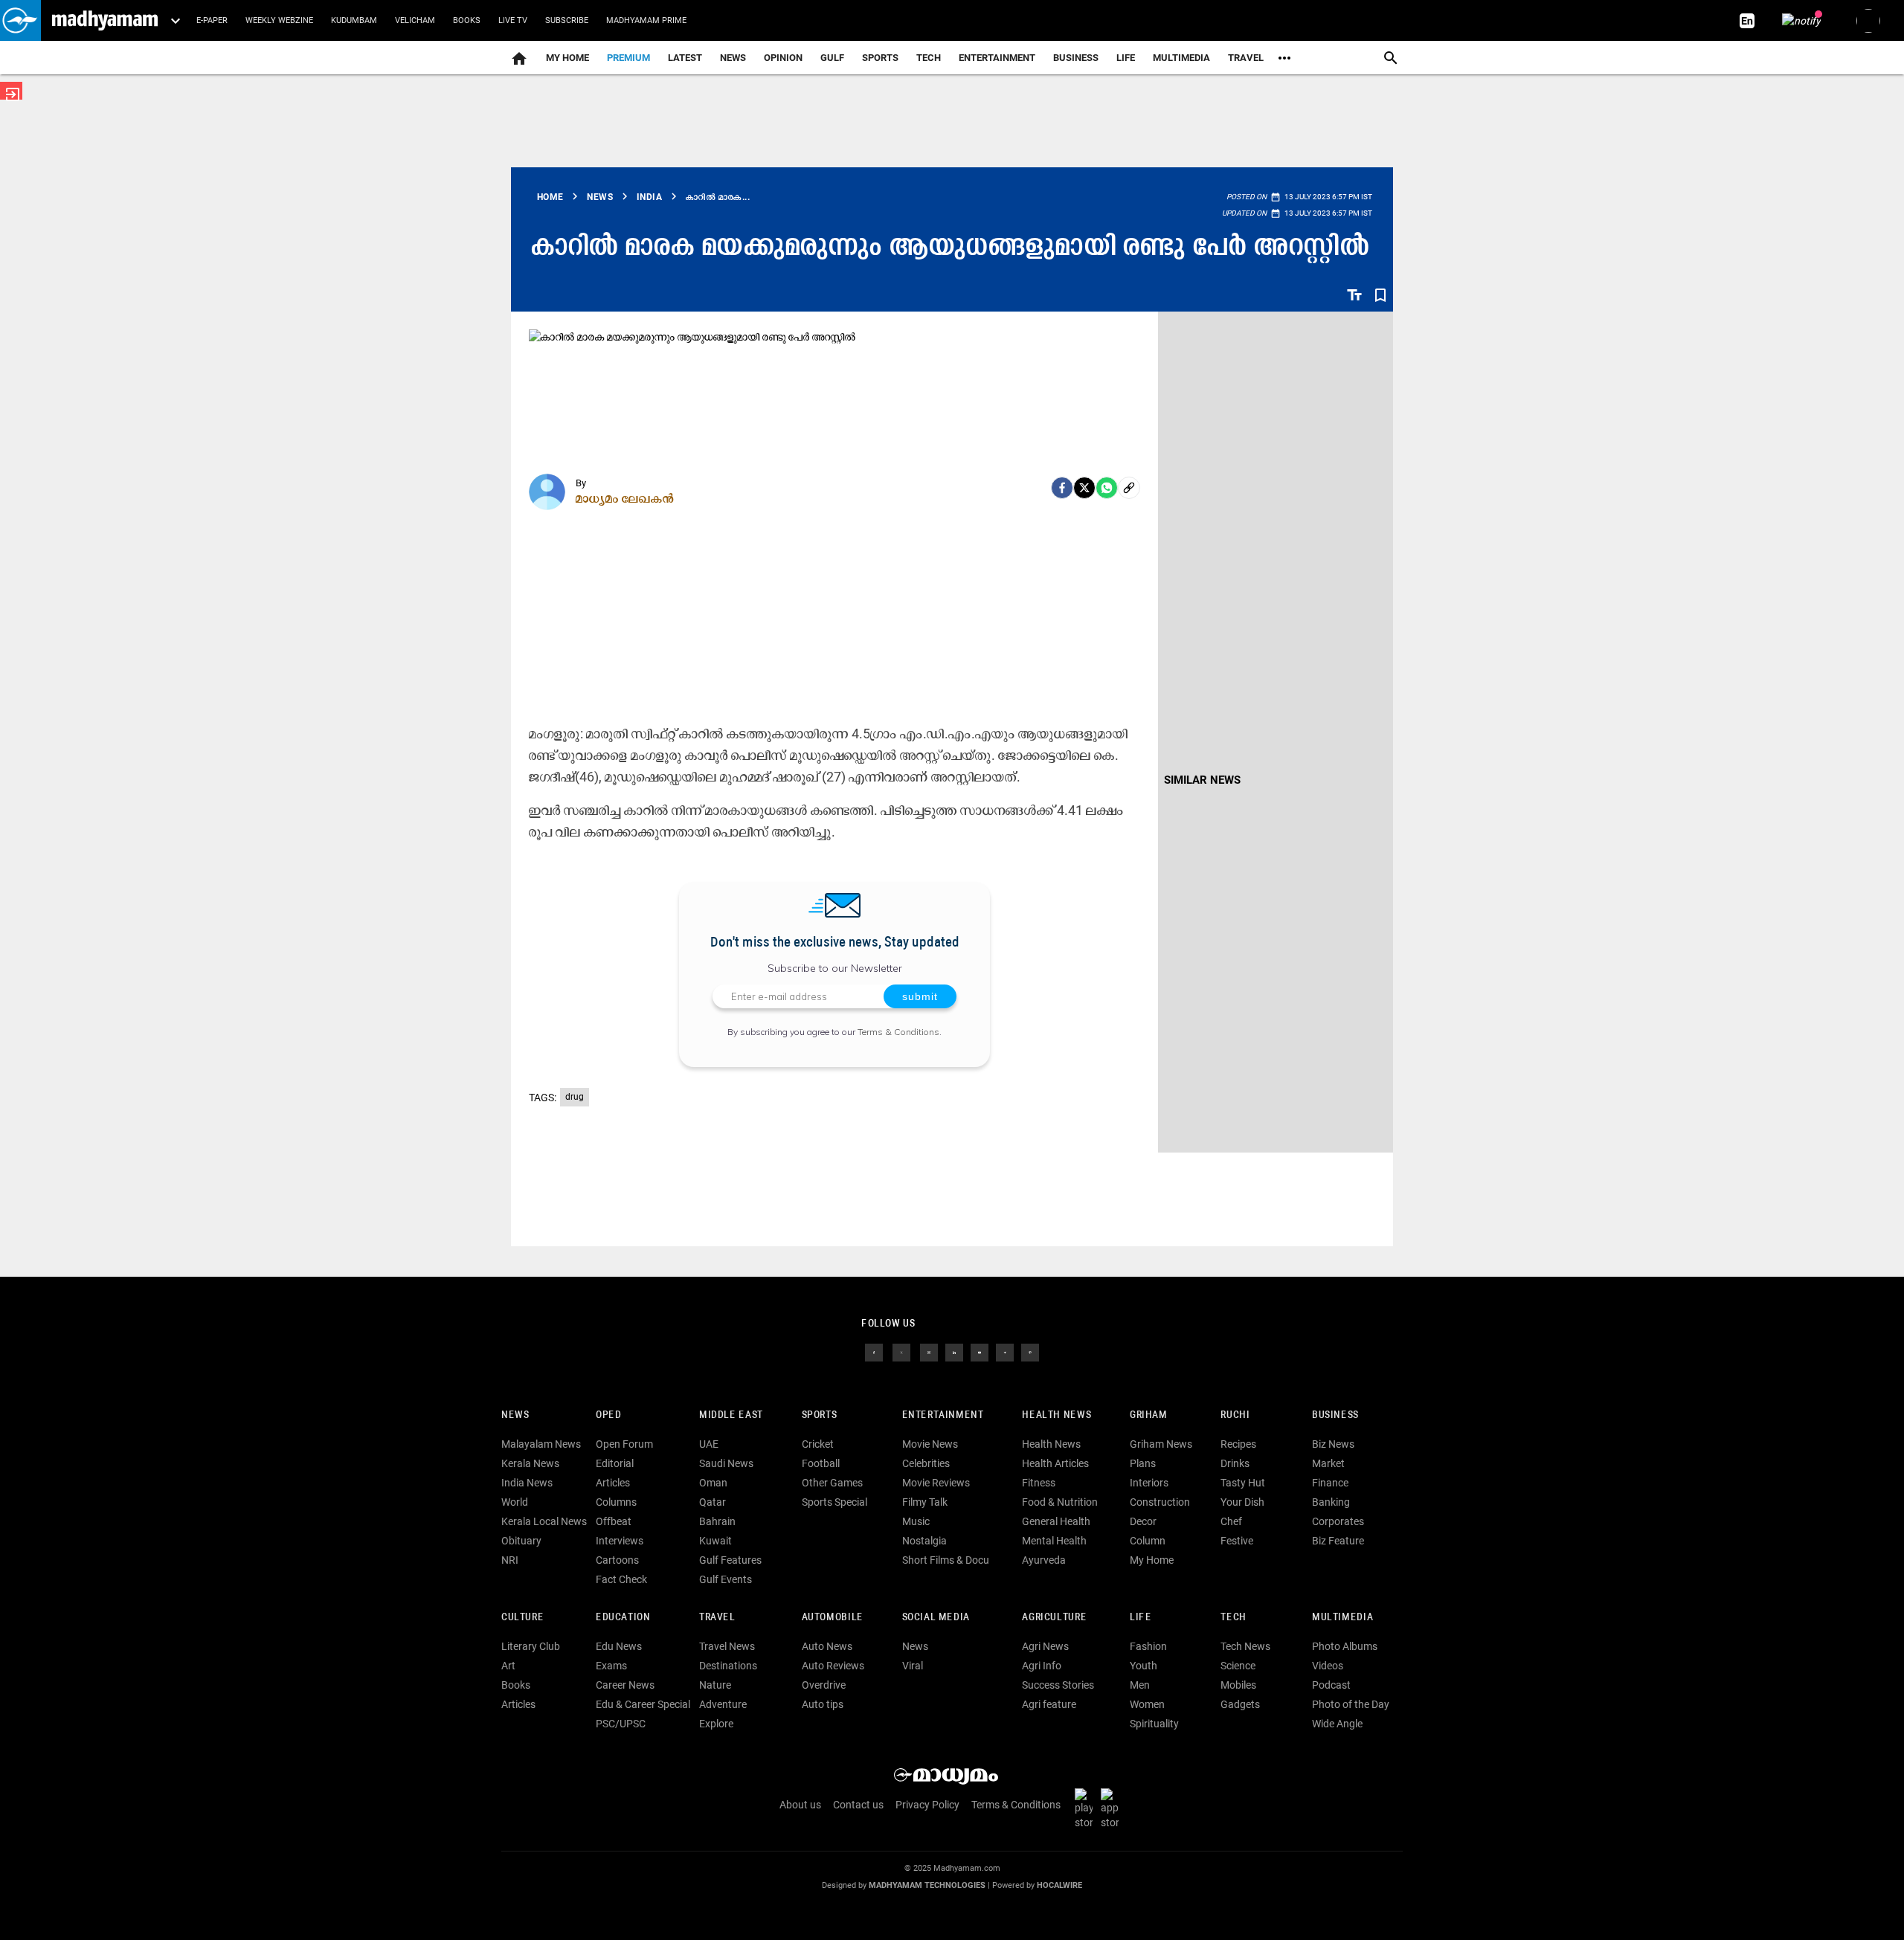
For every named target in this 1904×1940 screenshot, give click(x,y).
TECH (929, 58)
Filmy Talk (925, 1502)
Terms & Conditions (898, 1032)
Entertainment (997, 58)
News (733, 58)
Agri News (1045, 1646)
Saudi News (726, 1463)
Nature (715, 1685)
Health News (1056, 1415)
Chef (1231, 1521)
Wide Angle (1337, 1724)
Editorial (615, 1463)
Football (821, 1463)
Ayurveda (1044, 1560)
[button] (20, 20)
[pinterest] (1030, 1352)
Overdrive (824, 1685)
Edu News (619, 1646)
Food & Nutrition (1060, 1502)
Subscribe (567, 20)
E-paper (212, 20)
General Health (1056, 1521)
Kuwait (715, 1541)
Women (1147, 1704)
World (515, 1502)
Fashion (1148, 1646)
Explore (716, 1724)
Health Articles (1055, 1463)
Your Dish (1242, 1502)
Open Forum (624, 1444)
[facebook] (1062, 488)
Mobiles (1238, 1685)
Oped (608, 1415)
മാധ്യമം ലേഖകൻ (625, 498)
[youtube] (980, 1352)
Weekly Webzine (279, 20)
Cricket (818, 1444)
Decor (1143, 1521)
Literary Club (531, 1646)
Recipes (1238, 1444)
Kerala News (530, 1463)
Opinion (783, 58)
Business (1076, 58)
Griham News (1161, 1444)
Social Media (936, 1618)
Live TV (513, 20)
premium (628, 58)
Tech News (1245, 1646)
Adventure (723, 1704)
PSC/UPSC (621, 1724)
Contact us (858, 1805)
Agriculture (1054, 1618)
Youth (1144, 1666)
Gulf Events (726, 1579)
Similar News (1202, 780)
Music (916, 1521)
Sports (880, 58)
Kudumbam (354, 20)
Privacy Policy (927, 1805)
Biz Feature (1338, 1541)
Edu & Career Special (643, 1704)
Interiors (1149, 1483)
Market (1328, 1463)
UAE (709, 1444)
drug (575, 1097)
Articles (613, 1483)
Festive (1237, 1541)
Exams (611, 1666)
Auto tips (823, 1704)
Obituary (521, 1541)
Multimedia (1181, 58)
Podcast (1331, 1685)
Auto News (827, 1646)
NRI (510, 1560)
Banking (1331, 1502)
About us (800, 1805)
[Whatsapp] (1107, 488)
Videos (1328, 1666)
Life (1126, 58)
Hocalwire (1059, 1885)
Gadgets (1240, 1704)
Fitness (1039, 1483)
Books (467, 20)
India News (527, 1483)
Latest (685, 58)
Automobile (833, 1618)
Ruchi (1235, 1415)
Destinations (728, 1666)
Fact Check (621, 1579)
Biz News (1333, 1444)
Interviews (620, 1541)
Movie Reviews (936, 1483)
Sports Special (834, 1502)
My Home (567, 58)
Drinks (1235, 1463)
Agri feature (1049, 1704)
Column (1148, 1541)
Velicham (415, 20)
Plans (1143, 1463)
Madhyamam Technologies (927, 1885)
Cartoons (617, 1560)
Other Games (832, 1483)
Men (1140, 1685)
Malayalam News (541, 1444)
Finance (1330, 1483)
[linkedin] (954, 1352)
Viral (913, 1666)
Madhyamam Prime (646, 20)
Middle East (731, 1415)
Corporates (1338, 1521)
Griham (1149, 1415)
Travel (1246, 58)
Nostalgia (924, 1541)
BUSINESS (1335, 1415)
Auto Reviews (833, 1666)
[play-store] (1087, 1808)
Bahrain (717, 1521)
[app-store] (1113, 1808)
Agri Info (1042, 1666)
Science (1238, 1666)
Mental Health (1054, 1541)
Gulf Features (730, 1560)
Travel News (727, 1646)
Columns (616, 1502)
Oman (713, 1483)
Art (508, 1666)
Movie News (930, 1444)
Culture (522, 1618)
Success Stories (1058, 1685)
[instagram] (929, 1352)
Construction (1160, 1502)
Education (623, 1618)
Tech (1233, 1618)
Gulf (832, 58)
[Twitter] (1084, 488)
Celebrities (926, 1463)
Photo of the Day (1351, 1704)
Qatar (713, 1502)
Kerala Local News (544, 1521)
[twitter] (901, 1352)
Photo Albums (1345, 1646)
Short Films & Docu (946, 1560)
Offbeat (614, 1521)
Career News (625, 1685)
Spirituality (1154, 1724)
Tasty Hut (1243, 1483)
